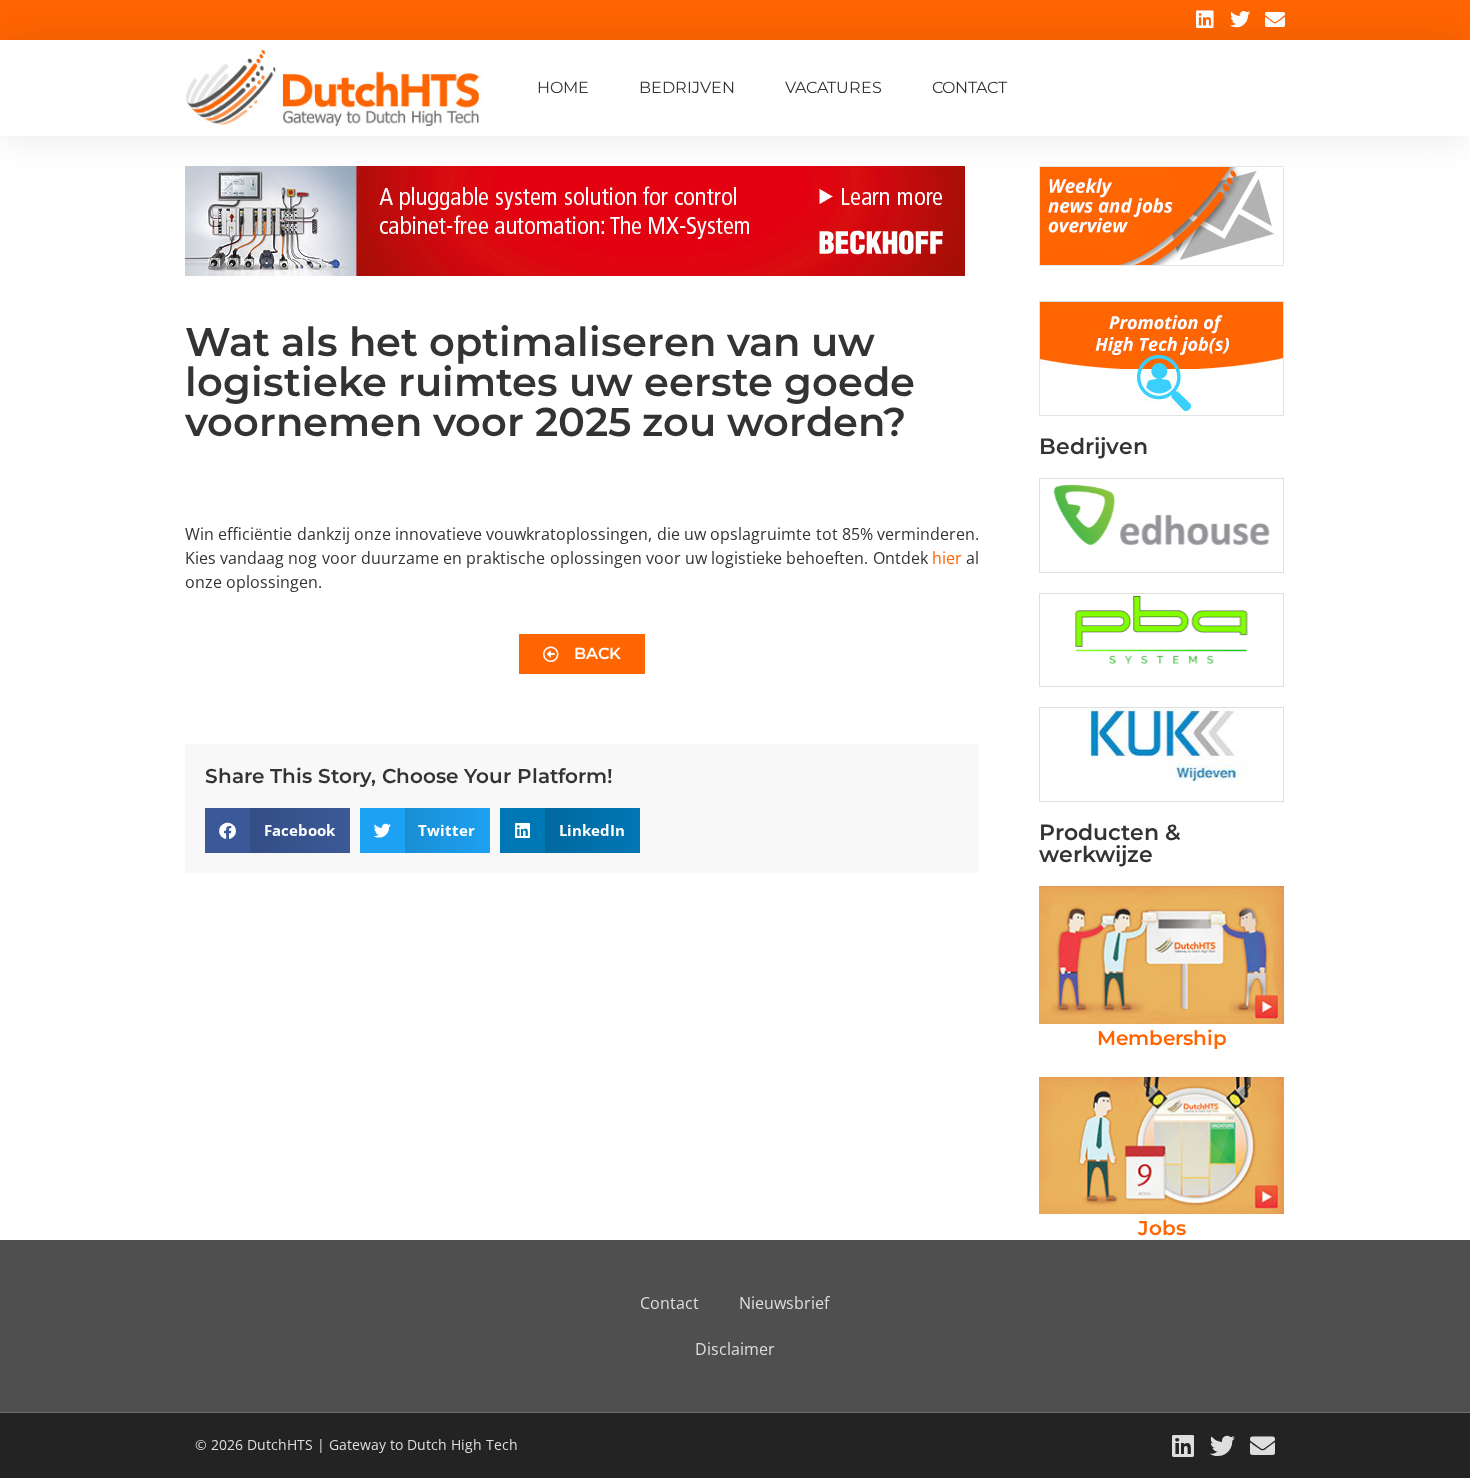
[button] (277, 830)
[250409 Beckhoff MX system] (575, 270)
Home (563, 87)
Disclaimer (735, 1349)
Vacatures (833, 87)
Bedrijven (687, 87)
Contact (969, 87)
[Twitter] (1240, 20)
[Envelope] (1275, 20)
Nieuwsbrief (784, 1303)
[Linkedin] (1205, 20)
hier (947, 558)
